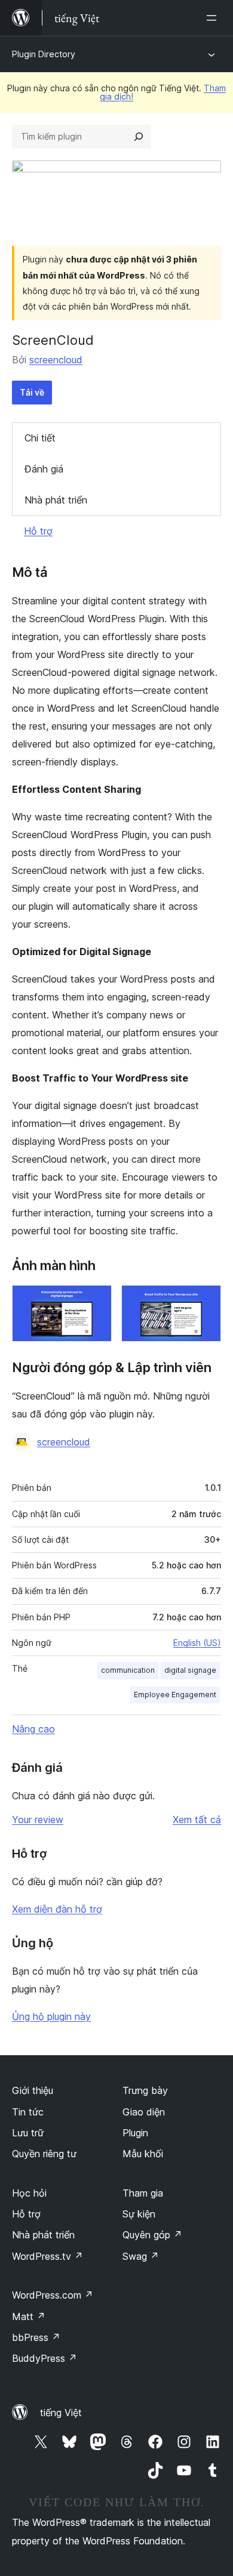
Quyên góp (152, 2235)
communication (128, 1670)
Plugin (135, 2133)
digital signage (190, 1670)
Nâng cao (33, 1729)
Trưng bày (145, 2090)
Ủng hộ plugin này (51, 2016)
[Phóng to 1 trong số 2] (96, 1301)
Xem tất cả (197, 1820)
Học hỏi (29, 2193)
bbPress (36, 2337)
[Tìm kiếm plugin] (139, 137)
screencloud (56, 360)
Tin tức (28, 2112)
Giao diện (144, 2112)
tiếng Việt (61, 2413)
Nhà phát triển (56, 500)
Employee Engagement (175, 1695)
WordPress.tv (47, 2256)
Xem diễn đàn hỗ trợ (57, 1909)
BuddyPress (45, 2358)
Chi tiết (40, 438)
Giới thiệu (33, 2090)
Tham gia (143, 2193)
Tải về (32, 392)
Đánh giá (44, 469)
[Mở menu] (214, 18)
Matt (29, 2316)
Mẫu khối (143, 2154)
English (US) (197, 1643)
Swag (141, 2256)
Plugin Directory (44, 54)
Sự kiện (139, 2214)
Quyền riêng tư (44, 2154)
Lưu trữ (28, 2133)
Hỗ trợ (38, 531)
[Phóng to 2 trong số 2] (205, 1301)
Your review (38, 1820)
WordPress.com (53, 2295)
